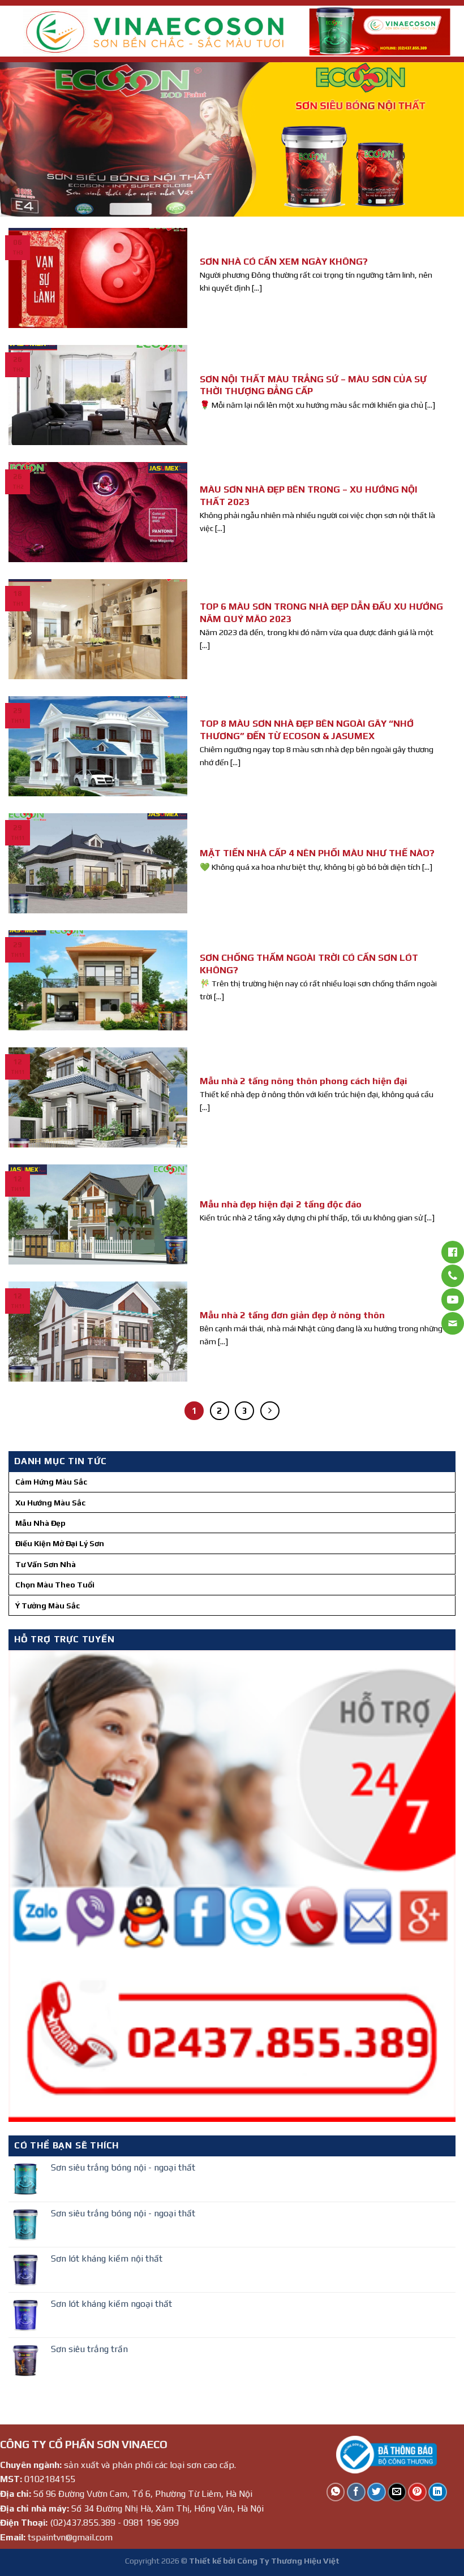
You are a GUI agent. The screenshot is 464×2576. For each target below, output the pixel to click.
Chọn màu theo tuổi (55, 1585)
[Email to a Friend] (397, 2492)
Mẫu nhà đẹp (40, 1523)
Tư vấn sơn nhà (46, 1564)
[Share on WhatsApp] (336, 2492)
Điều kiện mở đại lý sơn (60, 1543)
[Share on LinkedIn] (438, 2492)
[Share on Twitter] (377, 2492)
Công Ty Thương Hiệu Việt (288, 2561)
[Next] (440, 139)
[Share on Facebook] (356, 2492)
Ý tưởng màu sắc (48, 1606)
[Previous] (24, 139)
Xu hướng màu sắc (50, 1503)
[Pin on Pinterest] (417, 2492)
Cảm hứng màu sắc (51, 1482)
